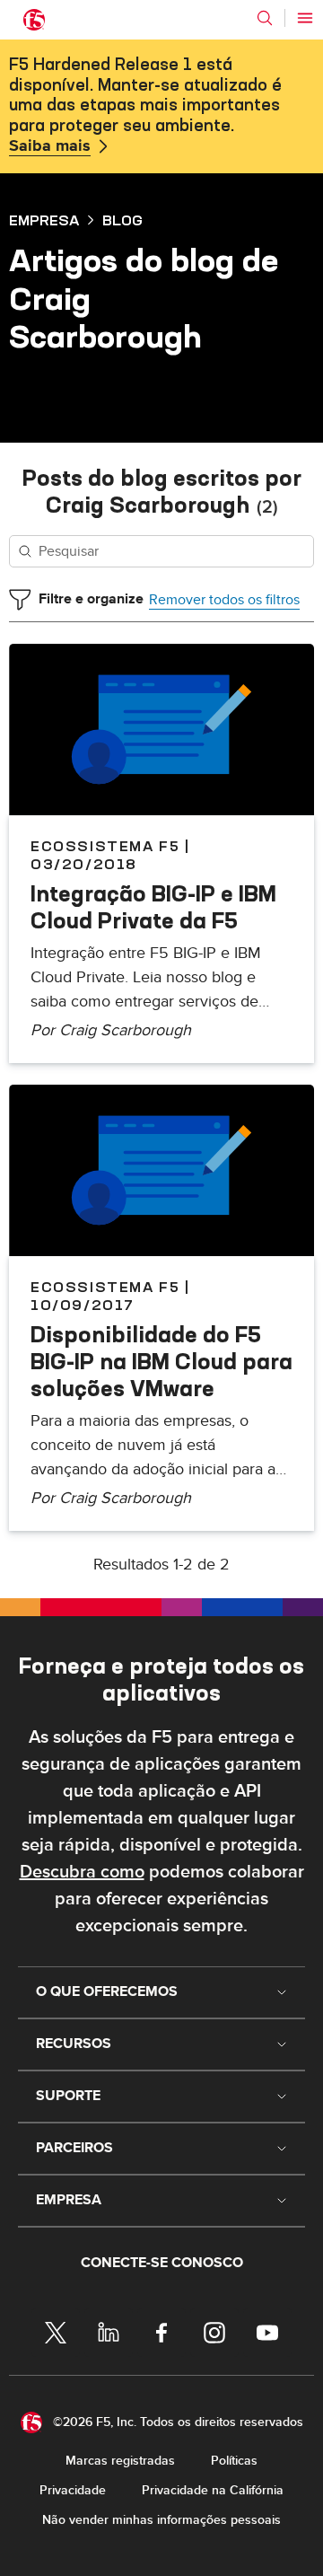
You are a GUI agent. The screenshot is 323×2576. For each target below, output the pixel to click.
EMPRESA (44, 220)
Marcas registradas (120, 2461)
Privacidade (73, 2490)
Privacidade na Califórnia (213, 2490)
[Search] (265, 18)
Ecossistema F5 (105, 846)
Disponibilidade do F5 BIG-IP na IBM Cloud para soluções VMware (161, 1361)
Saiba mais (50, 146)
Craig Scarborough (125, 1030)
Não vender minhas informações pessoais (161, 2520)
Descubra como (82, 1872)
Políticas (234, 2461)
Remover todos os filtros (224, 600)
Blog (122, 220)
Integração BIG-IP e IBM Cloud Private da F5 (153, 907)
